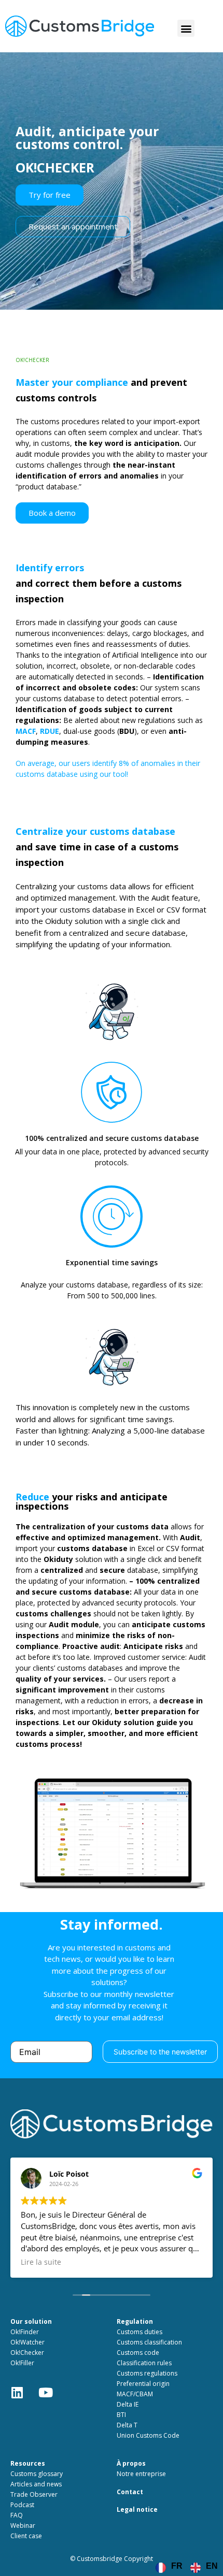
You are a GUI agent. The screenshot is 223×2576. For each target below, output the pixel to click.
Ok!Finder (25, 2332)
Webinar (23, 2526)
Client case (26, 2536)
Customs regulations (147, 2373)
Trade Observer (34, 2494)
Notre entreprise (141, 2474)
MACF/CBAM (135, 2394)
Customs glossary (37, 2474)
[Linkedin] (23, 2399)
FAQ (17, 2515)
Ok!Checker (27, 2353)
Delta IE (128, 2404)
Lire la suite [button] (41, 2262)
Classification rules (144, 2363)
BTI (121, 2415)
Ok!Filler (22, 2363)
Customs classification (149, 2342)
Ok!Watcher (27, 2342)
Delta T (127, 2425)
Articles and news (36, 2484)
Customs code (138, 2353)
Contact (130, 2492)
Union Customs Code (148, 2435)
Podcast (22, 2505)
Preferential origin (143, 2384)
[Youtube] (52, 2399)
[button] (186, 28)
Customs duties (140, 2332)
